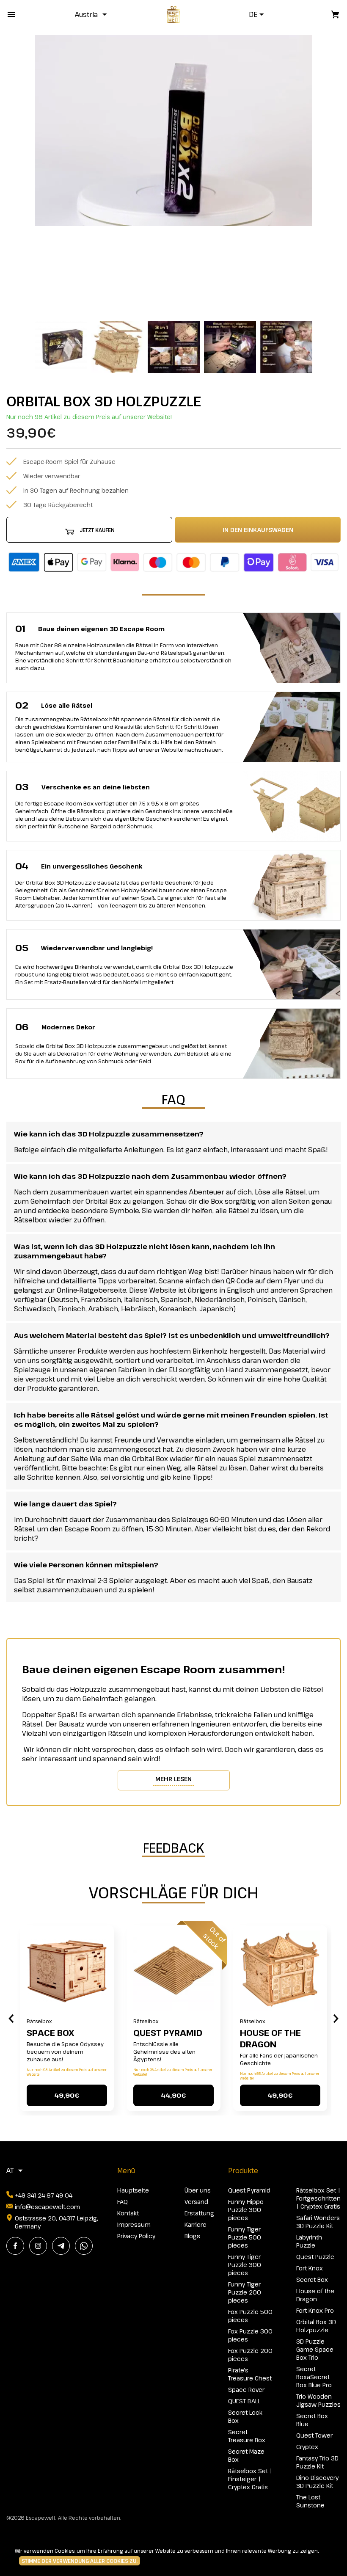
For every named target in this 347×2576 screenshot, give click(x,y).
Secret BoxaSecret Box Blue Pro (314, 2377)
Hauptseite (133, 2190)
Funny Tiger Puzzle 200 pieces (245, 2292)
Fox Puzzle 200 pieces (250, 2355)
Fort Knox (310, 2268)
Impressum (134, 2224)
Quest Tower (314, 2435)
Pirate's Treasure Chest (250, 2374)
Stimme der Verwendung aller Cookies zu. (80, 2561)
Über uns (198, 2190)
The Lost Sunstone (310, 2501)
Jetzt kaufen (97, 530)
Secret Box (312, 2280)
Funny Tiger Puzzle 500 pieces (245, 2237)
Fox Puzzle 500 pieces (250, 2316)
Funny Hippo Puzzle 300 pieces (246, 2210)
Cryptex (307, 2447)
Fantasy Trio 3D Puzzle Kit (317, 2462)
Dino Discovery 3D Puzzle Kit (317, 2482)
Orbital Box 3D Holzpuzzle (316, 2326)
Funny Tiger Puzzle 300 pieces (245, 2265)
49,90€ (67, 2095)
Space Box (50, 2033)
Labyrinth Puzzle (309, 2241)
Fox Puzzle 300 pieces (250, 2335)
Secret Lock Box (245, 2416)
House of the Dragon (270, 2038)
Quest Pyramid (168, 2033)
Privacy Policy (136, 2236)
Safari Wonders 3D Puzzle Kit (318, 2222)
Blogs (192, 2236)
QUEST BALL (244, 2401)
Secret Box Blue (312, 2420)
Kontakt (128, 2213)
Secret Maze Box (246, 2455)
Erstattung (199, 2213)
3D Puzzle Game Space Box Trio (315, 2349)
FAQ (123, 2202)
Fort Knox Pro (315, 2310)
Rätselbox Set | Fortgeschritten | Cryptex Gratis (318, 2198)
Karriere (196, 2224)
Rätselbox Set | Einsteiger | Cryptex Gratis (250, 2479)
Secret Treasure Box (247, 2436)
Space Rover (246, 2390)
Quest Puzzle (315, 2257)
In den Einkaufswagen (258, 530)
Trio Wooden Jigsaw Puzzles (318, 2400)
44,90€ (173, 2095)
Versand (196, 2202)
